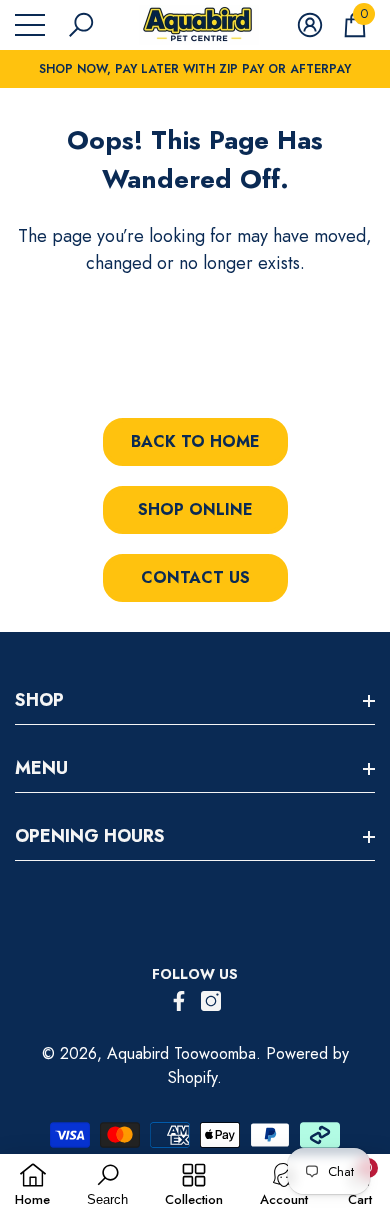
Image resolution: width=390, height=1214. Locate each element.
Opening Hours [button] (90, 836)
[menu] (30, 25)
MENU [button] (41, 768)
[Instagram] (211, 1001)
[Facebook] (179, 1001)
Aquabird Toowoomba (181, 1053)
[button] (81, 25)
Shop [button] (39, 700)
